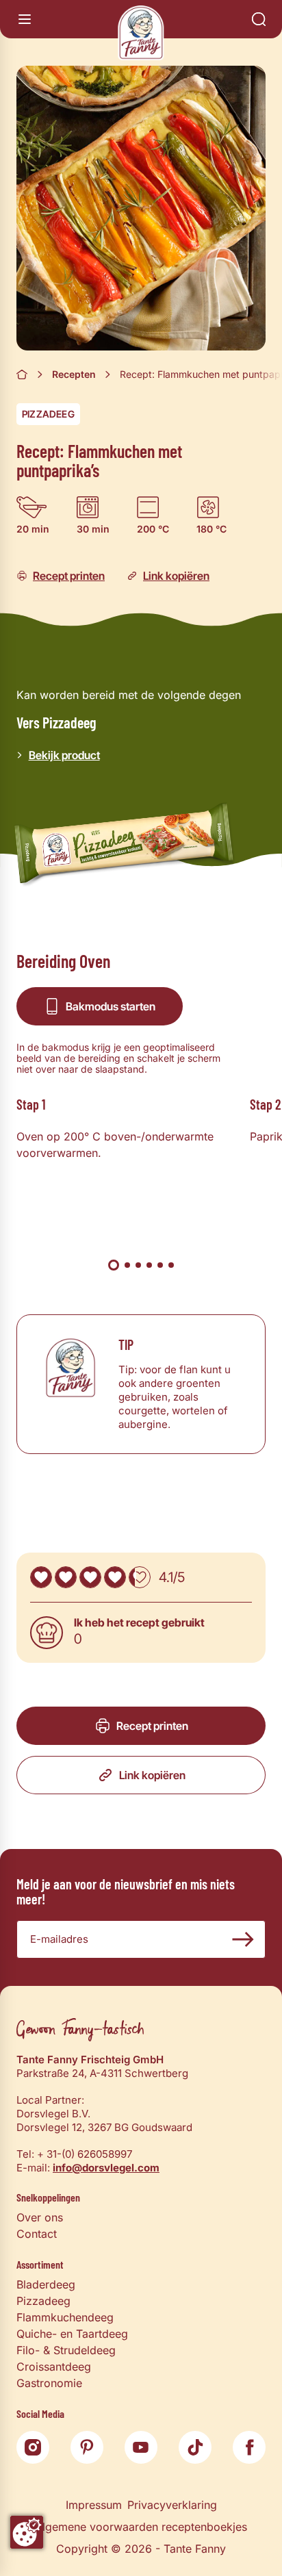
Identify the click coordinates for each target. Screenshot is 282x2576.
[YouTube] (141, 2447)
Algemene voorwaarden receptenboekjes (141, 2527)
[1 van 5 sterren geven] (41, 1577)
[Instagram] (33, 2447)
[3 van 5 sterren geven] (90, 1577)
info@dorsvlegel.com (106, 2168)
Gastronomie (49, 2383)
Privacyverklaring (172, 2505)
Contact (37, 2234)
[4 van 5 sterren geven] (115, 1577)
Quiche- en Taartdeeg (72, 2334)
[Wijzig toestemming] (27, 2532)
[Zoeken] (259, 19)
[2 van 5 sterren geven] (66, 1577)
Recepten (74, 374)
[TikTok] (195, 2447)
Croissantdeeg (54, 2367)
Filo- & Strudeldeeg (66, 2350)
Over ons (40, 2217)
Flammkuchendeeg (65, 2317)
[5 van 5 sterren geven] (140, 1577)
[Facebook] (249, 2447)
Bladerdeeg (46, 2284)
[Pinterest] (87, 2447)
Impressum (94, 2505)
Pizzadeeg (48, 414)
